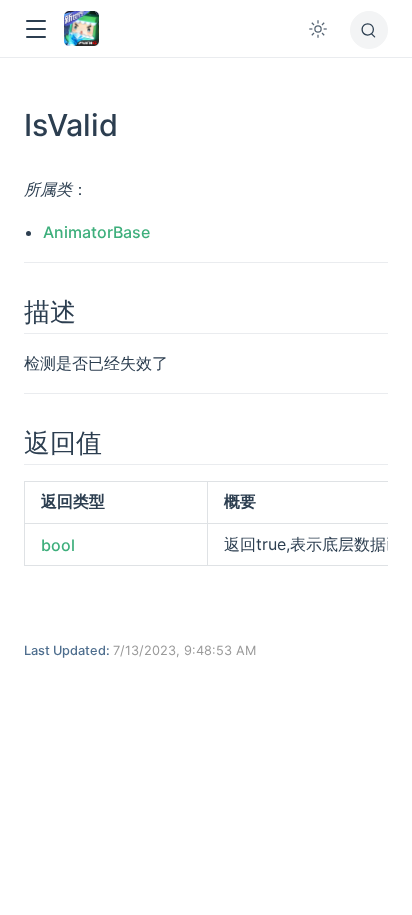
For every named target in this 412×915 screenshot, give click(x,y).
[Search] (369, 30)
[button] (35, 29)
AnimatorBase (96, 232)
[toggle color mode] (318, 29)
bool (58, 545)
